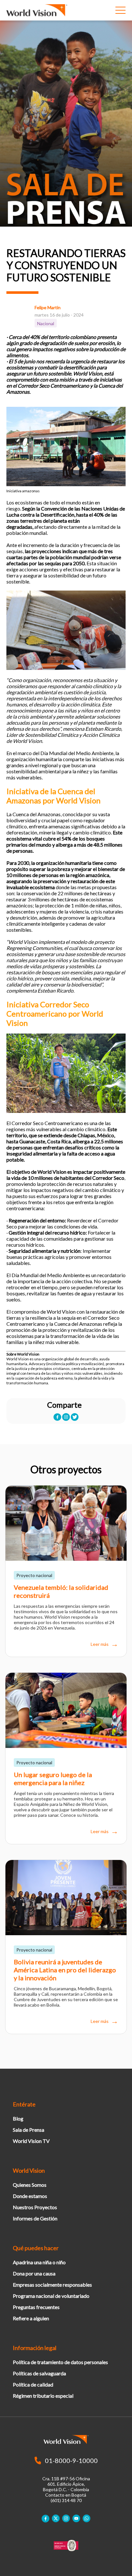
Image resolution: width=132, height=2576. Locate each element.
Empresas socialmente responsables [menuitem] (52, 2285)
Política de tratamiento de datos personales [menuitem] (60, 2362)
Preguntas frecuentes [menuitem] (36, 2307)
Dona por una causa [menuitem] (34, 2273)
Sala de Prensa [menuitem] (29, 2130)
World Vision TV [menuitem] (31, 2141)
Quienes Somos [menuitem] (30, 2185)
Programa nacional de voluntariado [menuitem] (51, 2296)
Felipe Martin (48, 307)
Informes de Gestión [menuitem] (35, 2218)
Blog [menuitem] (18, 2118)
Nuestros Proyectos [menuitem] (35, 2207)
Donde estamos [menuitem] (30, 2196)
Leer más (100, 1644)
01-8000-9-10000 (71, 2460)
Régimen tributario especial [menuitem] (43, 2396)
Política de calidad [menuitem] (33, 2384)
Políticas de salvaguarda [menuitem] (39, 2373)
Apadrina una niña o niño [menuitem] (39, 2262)
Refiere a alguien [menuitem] (31, 2318)
